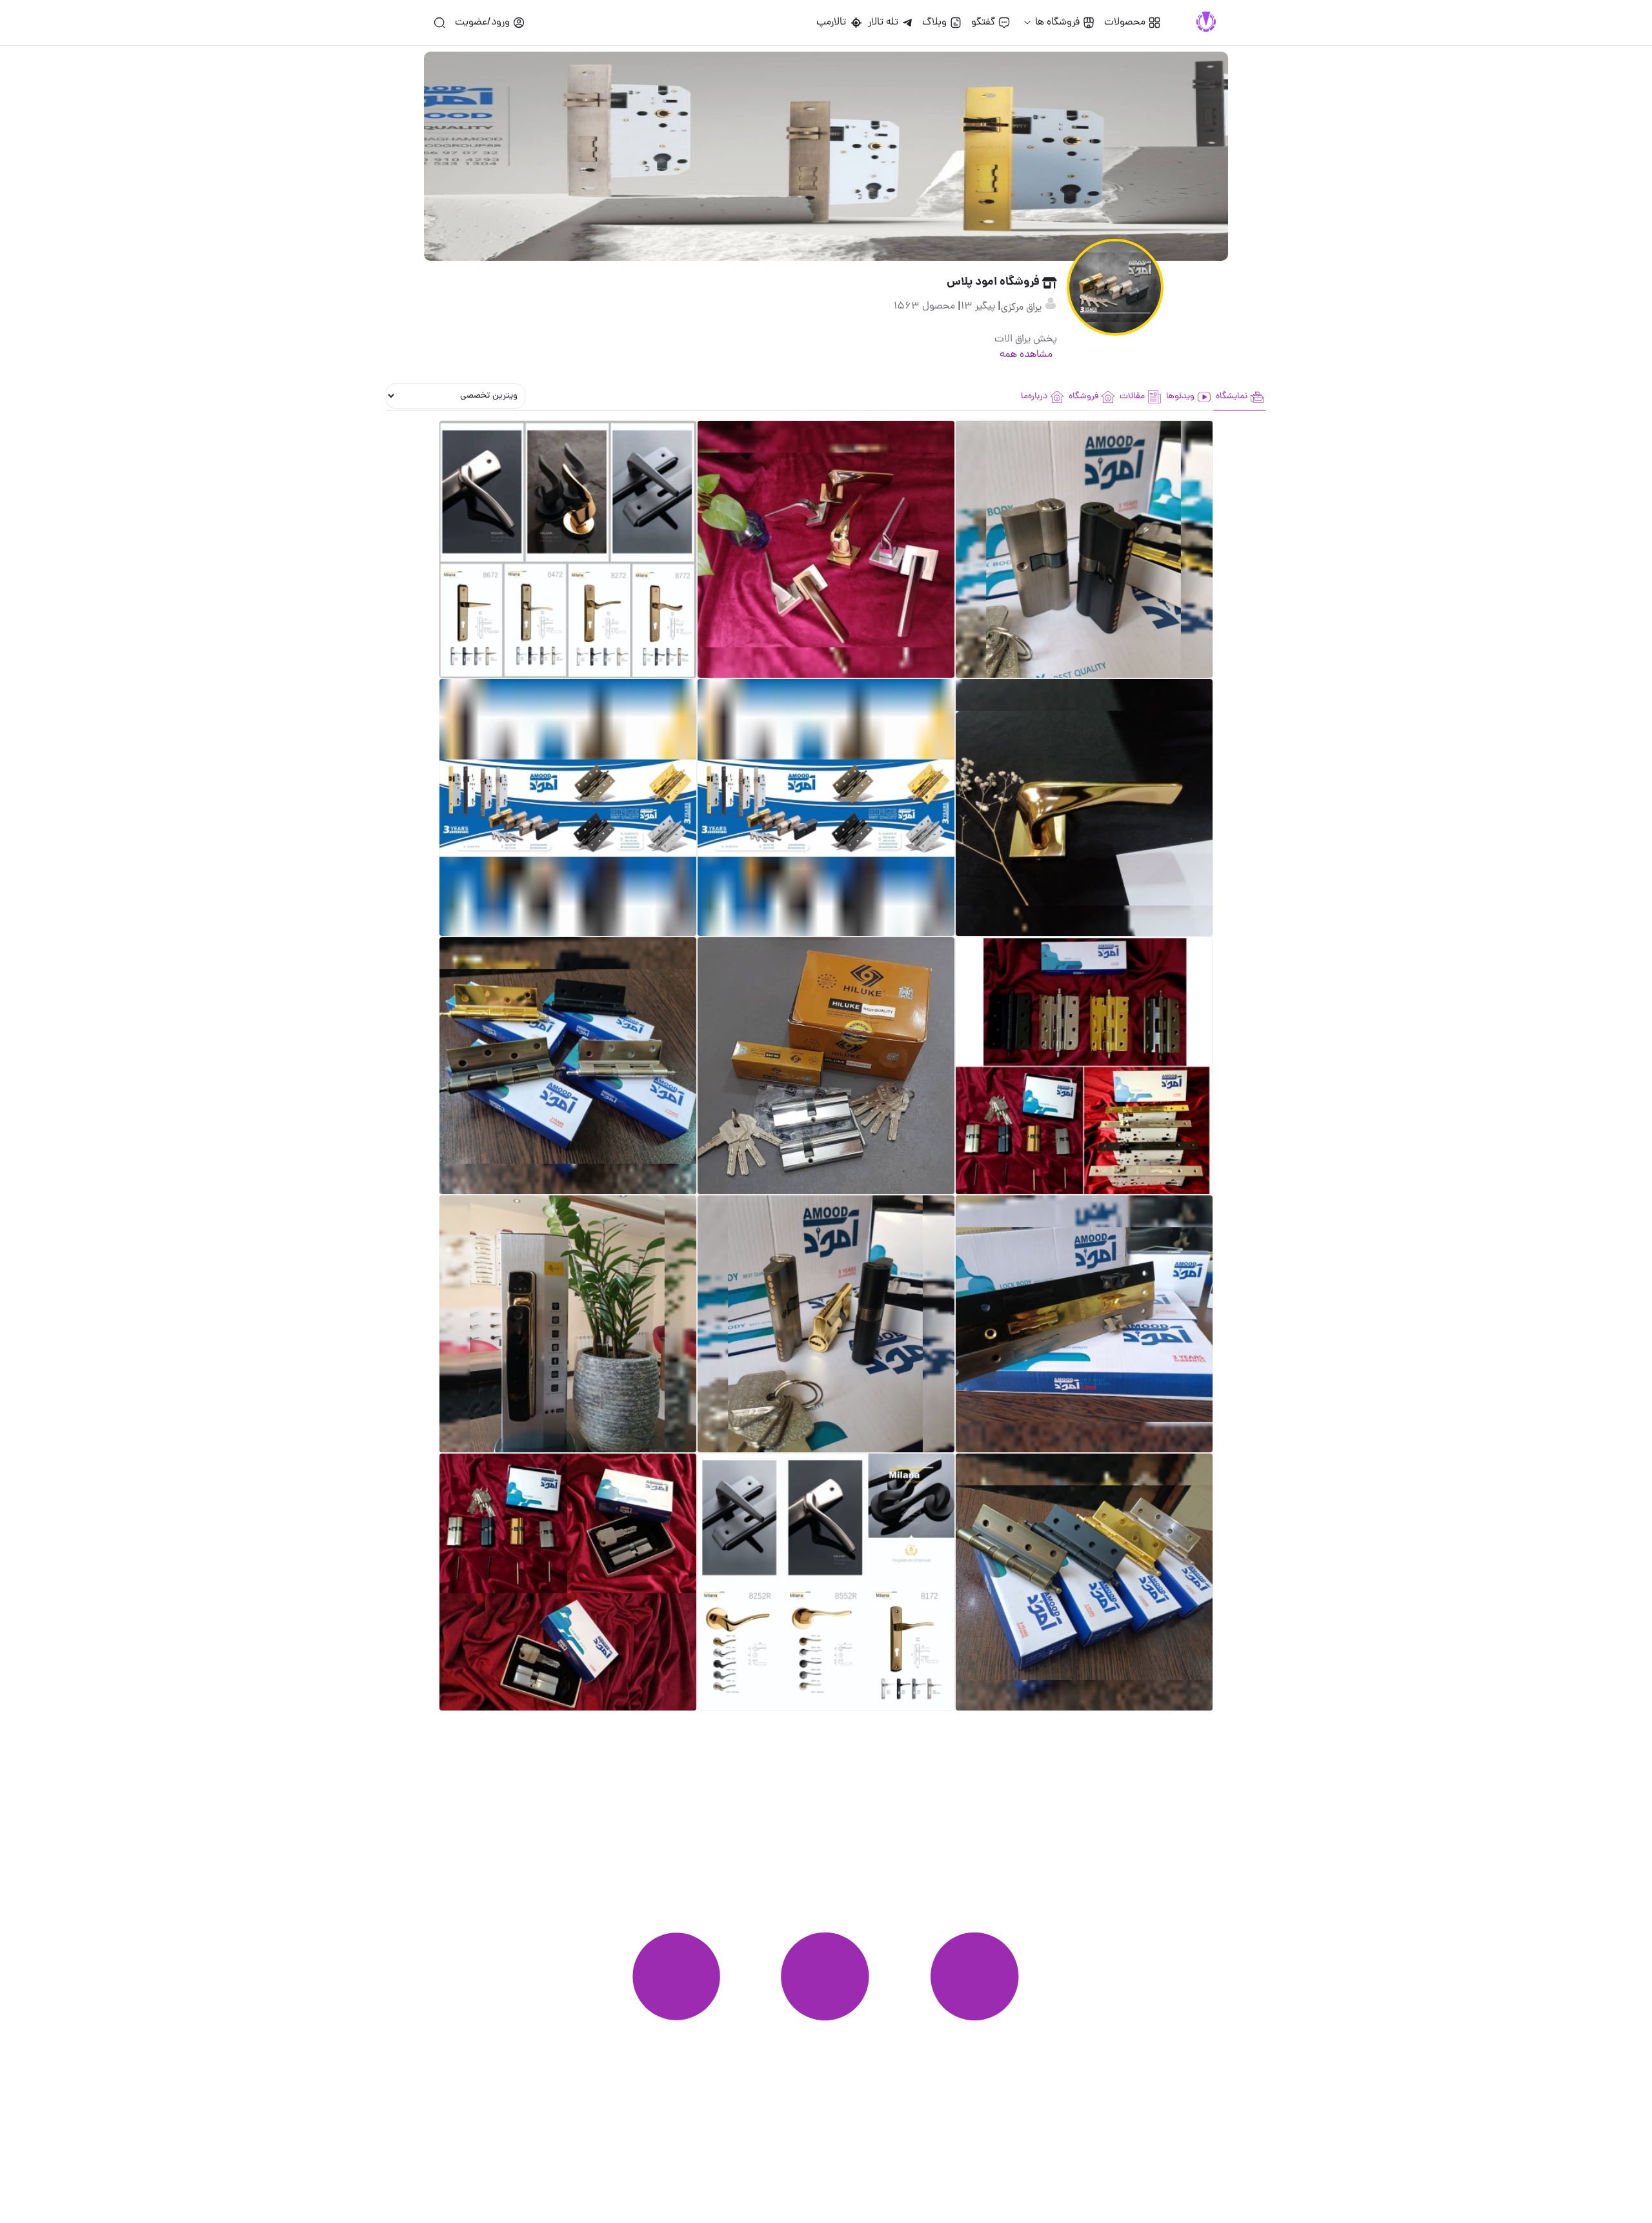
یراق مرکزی (1022, 308)
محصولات (1125, 23)
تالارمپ (834, 23)
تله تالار (883, 23)
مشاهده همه (1026, 355)
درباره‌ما (1034, 397)
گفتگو (983, 23)
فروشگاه (1083, 397)
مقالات (1132, 397)
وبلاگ (934, 23)
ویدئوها (1180, 397)
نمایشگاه (1232, 397)
